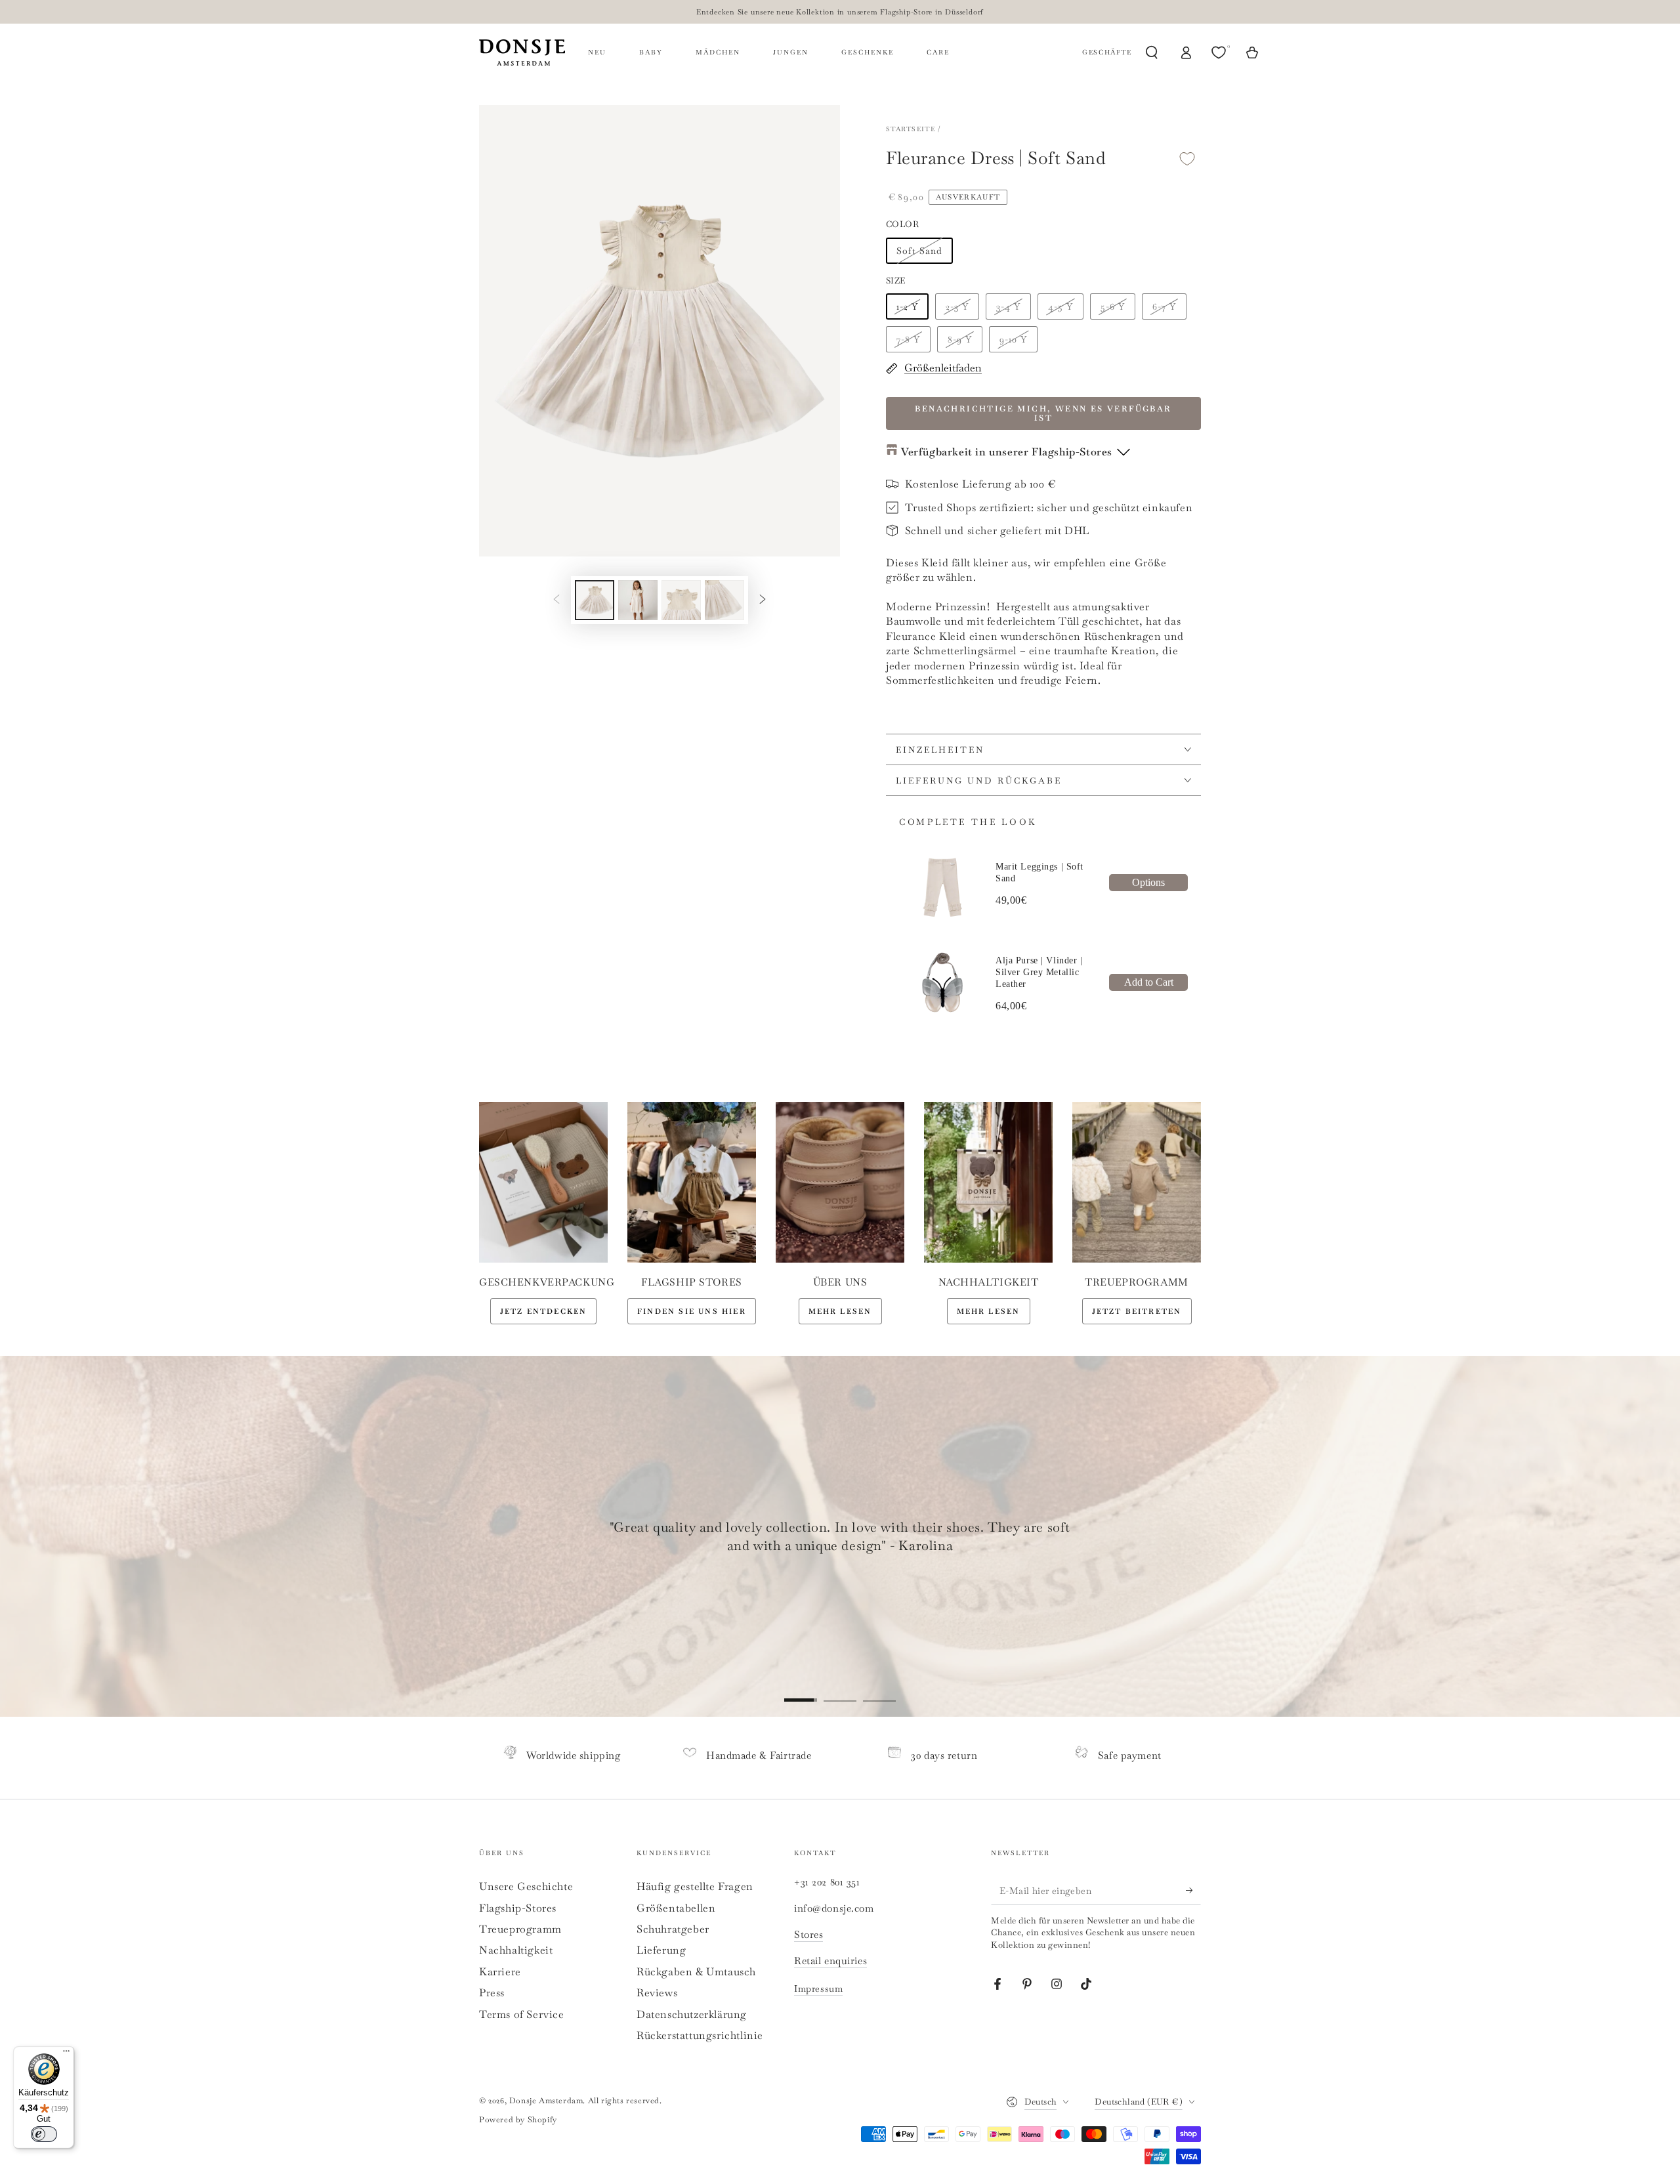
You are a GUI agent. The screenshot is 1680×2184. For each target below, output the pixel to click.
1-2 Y (907, 306)
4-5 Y (1060, 306)
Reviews (657, 1993)
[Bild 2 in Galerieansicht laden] (638, 600)
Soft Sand (919, 251)
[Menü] (66, 2054)
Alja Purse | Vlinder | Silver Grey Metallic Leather (1039, 972)
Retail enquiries (830, 1961)
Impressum (818, 1988)
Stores (808, 1934)
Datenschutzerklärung (692, 2014)
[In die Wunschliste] (1187, 158)
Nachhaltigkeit (516, 1950)
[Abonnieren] (1193, 1890)
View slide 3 (879, 1690)
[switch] (44, 2134)
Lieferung (661, 1950)
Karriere (500, 1972)
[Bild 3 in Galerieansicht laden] (681, 600)
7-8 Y (908, 339)
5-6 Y (1113, 306)
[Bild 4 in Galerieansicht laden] (724, 600)
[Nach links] (556, 600)
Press (492, 1993)
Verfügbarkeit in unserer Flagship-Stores (1007, 452)
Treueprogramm (520, 1929)
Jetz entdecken (544, 1311)
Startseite (911, 129)
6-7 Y (1164, 306)
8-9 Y (960, 339)
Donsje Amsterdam (546, 2101)
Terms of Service (522, 2014)
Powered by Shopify (518, 2120)
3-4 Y (1008, 306)
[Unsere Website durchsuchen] (1152, 52)
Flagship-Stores (518, 1908)
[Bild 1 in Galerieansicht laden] (595, 600)
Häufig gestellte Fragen (695, 1886)
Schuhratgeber (673, 1929)
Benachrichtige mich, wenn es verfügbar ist (1043, 413)
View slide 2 (840, 1690)
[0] (1220, 52)
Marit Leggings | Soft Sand (1039, 872)
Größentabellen (676, 1908)
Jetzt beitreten (1137, 1311)
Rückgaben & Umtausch (696, 1972)
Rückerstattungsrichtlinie (700, 2035)
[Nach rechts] (763, 600)
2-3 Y (957, 306)
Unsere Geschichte (526, 1886)
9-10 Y (1013, 339)
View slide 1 (801, 1690)
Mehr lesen (840, 1311)
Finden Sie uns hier (692, 1311)
